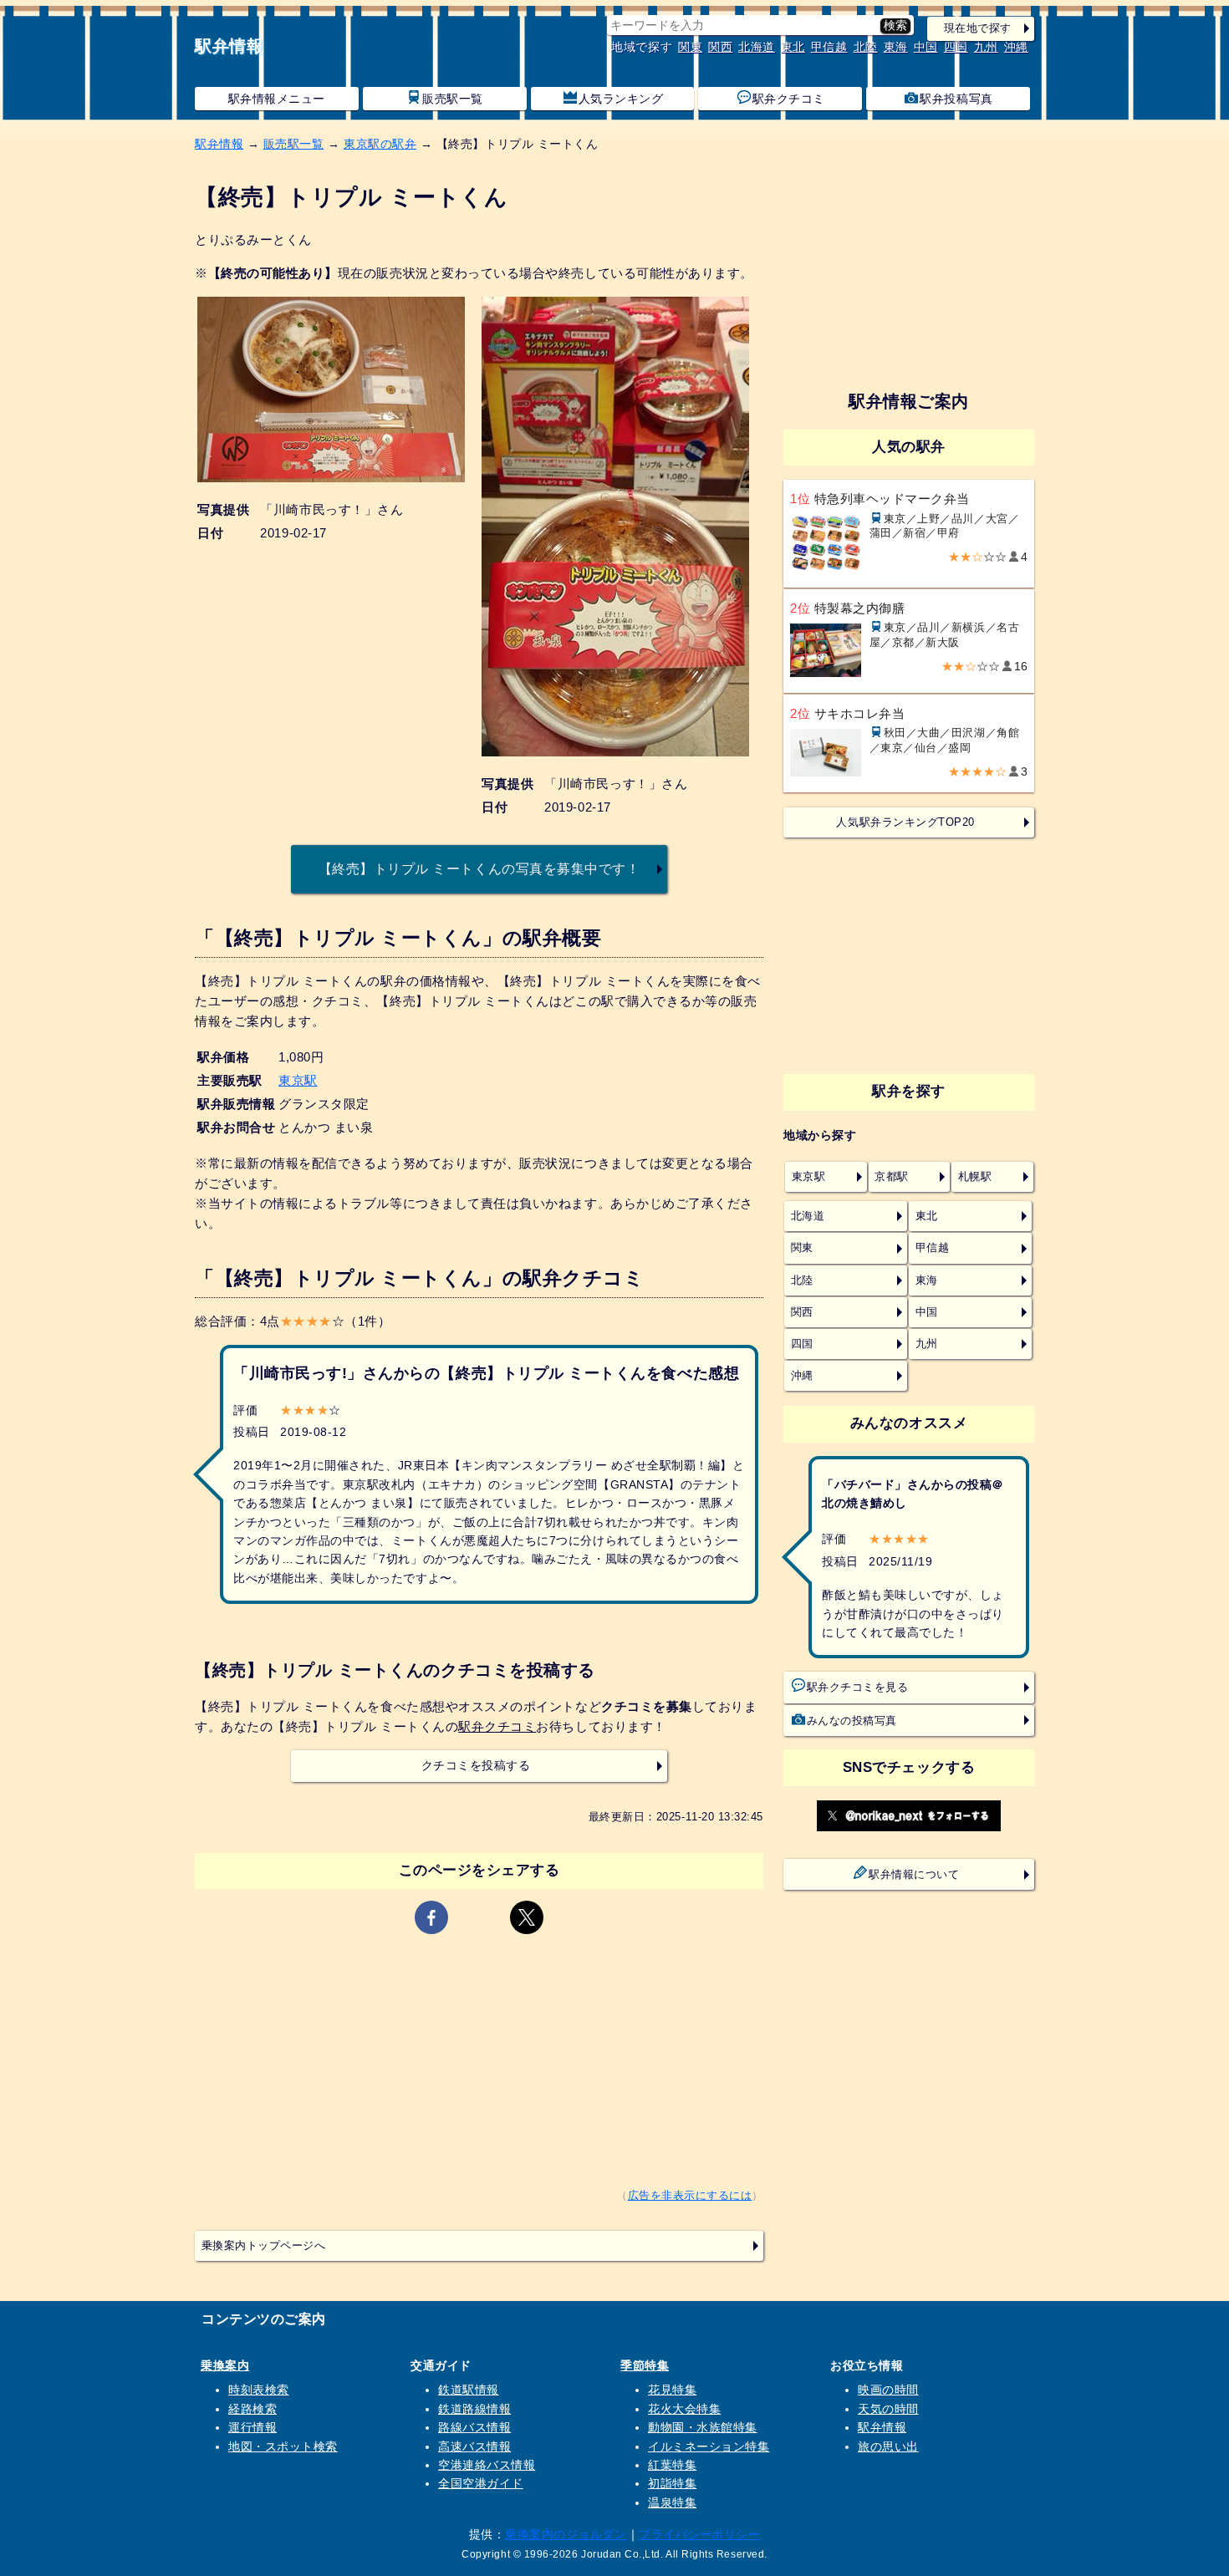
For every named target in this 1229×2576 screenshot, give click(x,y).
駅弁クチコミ (789, 99)
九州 (986, 47)
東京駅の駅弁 (380, 144)
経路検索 (252, 2409)
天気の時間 (888, 2409)
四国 (956, 47)
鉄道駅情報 (469, 2390)
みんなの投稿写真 (852, 1721)
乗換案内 (225, 2365)
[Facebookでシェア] (431, 1917)
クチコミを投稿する (476, 1766)
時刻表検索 (259, 2390)
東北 (793, 47)
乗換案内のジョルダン (566, 2534)
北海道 (757, 47)
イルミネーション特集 (709, 2446)
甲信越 (829, 47)
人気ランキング (621, 99)
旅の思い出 (888, 2446)
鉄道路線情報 (474, 2409)
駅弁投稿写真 (956, 99)
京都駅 (892, 1177)
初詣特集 (672, 2483)
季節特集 (645, 2365)
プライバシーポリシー (699, 2534)
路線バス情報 (474, 2427)
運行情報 (252, 2427)
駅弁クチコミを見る (858, 1688)
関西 (720, 47)
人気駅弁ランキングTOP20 (905, 822)
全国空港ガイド (481, 2483)
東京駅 (298, 1080)
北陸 (866, 47)
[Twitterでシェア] (527, 1917)
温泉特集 (672, 2502)
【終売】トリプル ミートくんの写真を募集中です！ (479, 868)
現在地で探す (978, 28)
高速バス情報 (474, 2446)
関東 (690, 47)
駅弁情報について (914, 1875)
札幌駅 (975, 1177)
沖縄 (1016, 47)
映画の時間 (888, 2390)
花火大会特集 (684, 2409)
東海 (896, 47)
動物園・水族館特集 (703, 2427)
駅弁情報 (229, 46)
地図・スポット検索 (283, 2446)
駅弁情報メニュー (277, 99)
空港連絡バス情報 (487, 2465)
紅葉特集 (672, 2465)
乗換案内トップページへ (264, 2246)
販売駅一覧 (453, 99)
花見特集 (672, 2390)
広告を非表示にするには (690, 2196)
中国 (926, 47)
